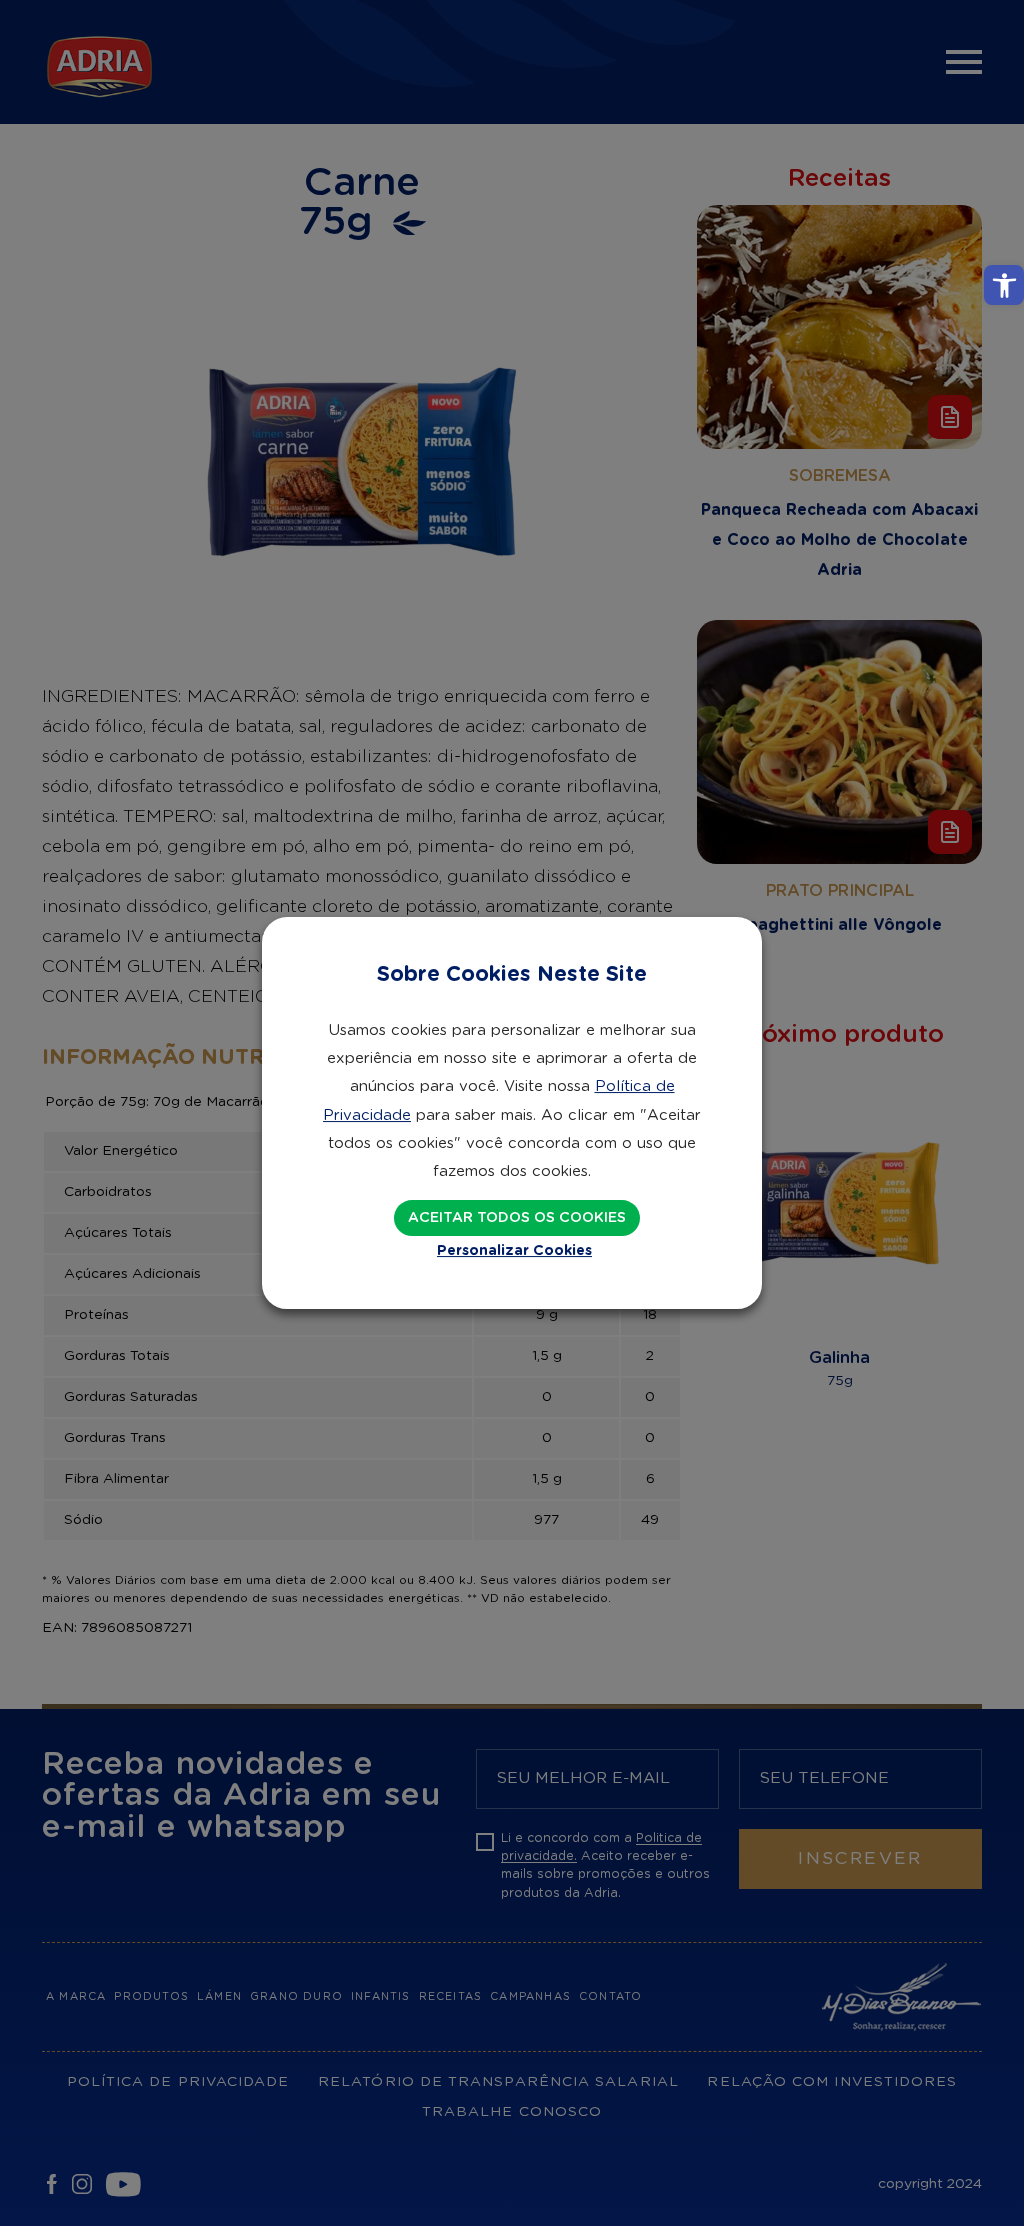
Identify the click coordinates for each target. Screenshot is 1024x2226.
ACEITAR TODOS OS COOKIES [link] (517, 1218)
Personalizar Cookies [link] (514, 1251)
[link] (1004, 285)
